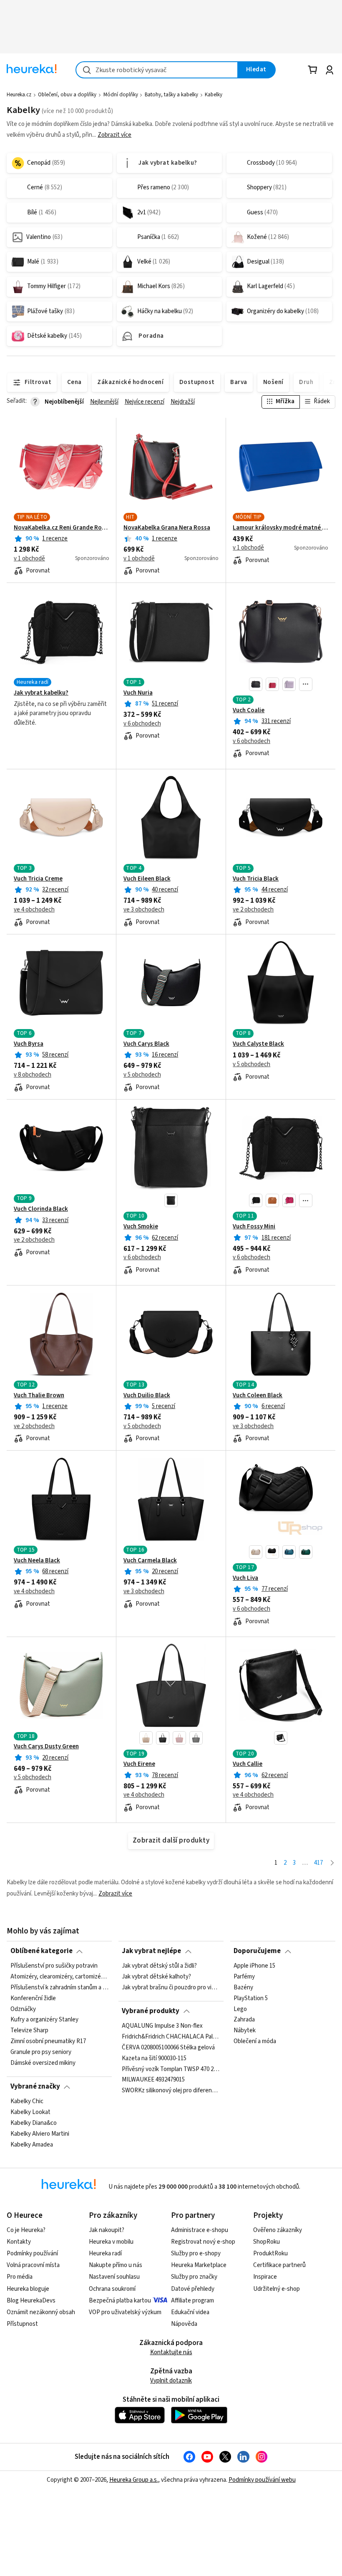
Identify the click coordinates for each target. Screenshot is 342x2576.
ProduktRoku (270, 2253)
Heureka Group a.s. (134, 2480)
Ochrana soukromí (112, 2289)
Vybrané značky (35, 2086)
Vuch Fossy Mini (254, 1227)
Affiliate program (192, 2301)
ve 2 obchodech (253, 910)
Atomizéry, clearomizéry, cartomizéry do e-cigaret (59, 1977)
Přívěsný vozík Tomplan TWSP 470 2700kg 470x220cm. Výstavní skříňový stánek (171, 2069)
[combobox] (157, 70)
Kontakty (19, 2242)
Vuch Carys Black (146, 1044)
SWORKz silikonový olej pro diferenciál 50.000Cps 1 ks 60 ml (171, 2091)
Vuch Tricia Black (256, 879)
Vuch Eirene (139, 1764)
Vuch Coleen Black (258, 1396)
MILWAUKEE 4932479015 (153, 2080)
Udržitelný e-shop (277, 2289)
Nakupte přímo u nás (116, 2265)
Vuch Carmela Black (150, 1561)
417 (318, 1863)
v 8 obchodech (33, 1075)
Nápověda (184, 2324)
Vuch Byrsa (29, 1044)
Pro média (20, 2277)
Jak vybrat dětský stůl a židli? (159, 1966)
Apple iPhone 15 (254, 1966)
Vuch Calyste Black (258, 1044)
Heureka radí (105, 2253)
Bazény (243, 1987)
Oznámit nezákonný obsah (41, 2312)
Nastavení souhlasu (114, 2277)
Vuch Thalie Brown (39, 1396)
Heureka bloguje (28, 2289)
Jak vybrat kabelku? (41, 693)
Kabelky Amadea (32, 2144)
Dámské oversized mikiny (43, 2063)
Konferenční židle (33, 1998)
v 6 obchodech (142, 724)
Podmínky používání (32, 2253)
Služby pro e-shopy (196, 2253)
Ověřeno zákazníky (278, 2230)
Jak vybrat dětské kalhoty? (156, 1977)
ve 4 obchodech (34, 910)
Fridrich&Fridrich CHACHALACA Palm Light (171, 2036)
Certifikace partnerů (279, 2265)
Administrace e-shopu (200, 2230)
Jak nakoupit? (107, 2230)
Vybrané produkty (151, 2011)
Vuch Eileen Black (147, 879)
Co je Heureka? (26, 2230)
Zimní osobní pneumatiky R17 (48, 2041)
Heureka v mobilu (111, 2242)
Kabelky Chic (27, 2101)
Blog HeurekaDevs (31, 2301)
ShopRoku (267, 2242)
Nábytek (245, 2031)
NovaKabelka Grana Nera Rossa (167, 528)
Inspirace (265, 2277)
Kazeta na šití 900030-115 (154, 2058)
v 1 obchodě (29, 559)
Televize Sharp (29, 2031)
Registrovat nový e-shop (203, 2242)
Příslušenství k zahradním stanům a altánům (59, 1987)
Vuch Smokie (141, 1227)
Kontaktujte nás (171, 2352)
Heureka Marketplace (199, 2265)
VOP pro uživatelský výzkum (125, 2312)
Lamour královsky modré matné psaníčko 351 (280, 528)
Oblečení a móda (255, 2041)
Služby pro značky (194, 2277)
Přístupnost (22, 2324)
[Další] (332, 1863)
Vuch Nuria (138, 693)
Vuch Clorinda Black (41, 1209)
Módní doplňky (121, 95)
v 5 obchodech (142, 1075)
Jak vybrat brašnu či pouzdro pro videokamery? (171, 1987)
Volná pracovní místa (33, 2265)
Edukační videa (190, 2312)
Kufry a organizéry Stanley (44, 2020)
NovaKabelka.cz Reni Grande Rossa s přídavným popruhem (62, 528)
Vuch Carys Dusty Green (46, 1747)
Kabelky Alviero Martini (40, 2134)
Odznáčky (23, 2009)
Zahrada (244, 2020)
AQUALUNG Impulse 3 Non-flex (162, 2026)
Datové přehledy (193, 2289)
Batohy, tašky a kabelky (171, 95)
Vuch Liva (245, 1578)
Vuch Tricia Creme (38, 879)
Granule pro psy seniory (41, 2052)
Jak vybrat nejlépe (151, 1951)
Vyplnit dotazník (171, 2381)
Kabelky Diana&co (34, 2123)
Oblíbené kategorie (41, 1951)
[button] (256, 684)
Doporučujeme (257, 1951)
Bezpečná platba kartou (120, 2301)
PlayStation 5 (251, 1998)
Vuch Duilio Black (147, 1396)
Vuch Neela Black (37, 1561)
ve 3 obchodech (144, 910)
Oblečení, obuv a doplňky (67, 95)
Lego (240, 2009)
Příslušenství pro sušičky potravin (54, 1966)
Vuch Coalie (249, 711)
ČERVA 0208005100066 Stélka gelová (168, 2047)
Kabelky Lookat (30, 2112)
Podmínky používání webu (262, 2480)
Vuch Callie (248, 1764)
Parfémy (244, 1977)
